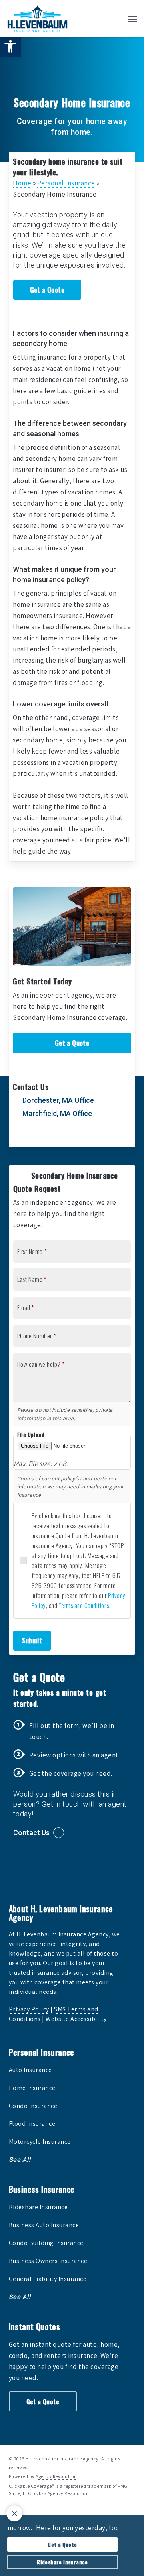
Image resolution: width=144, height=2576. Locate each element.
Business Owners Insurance (48, 2261)
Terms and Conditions (84, 1605)
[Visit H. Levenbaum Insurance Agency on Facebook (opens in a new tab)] (36, 1136)
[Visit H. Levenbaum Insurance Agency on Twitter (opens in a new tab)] (20, 1136)
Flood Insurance (32, 2124)
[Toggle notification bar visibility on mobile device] (14, 2513)
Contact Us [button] (31, 1833)
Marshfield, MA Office (56, 1113)
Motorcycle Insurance (40, 2142)
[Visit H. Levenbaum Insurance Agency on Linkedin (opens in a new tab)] (52, 1136)
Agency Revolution (56, 2476)
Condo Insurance (33, 2106)
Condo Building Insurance (46, 2243)
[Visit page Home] (37, 19)
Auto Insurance (30, 2070)
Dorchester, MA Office (57, 1100)
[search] (116, 19)
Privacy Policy (29, 2009)
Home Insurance (32, 2088)
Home (22, 183)
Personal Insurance (66, 183)
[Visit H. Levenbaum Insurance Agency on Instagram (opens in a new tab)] (84, 1136)
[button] (10, 46)
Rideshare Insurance (38, 2207)
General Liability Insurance (48, 2279)
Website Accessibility (76, 2019)
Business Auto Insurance (44, 2225)
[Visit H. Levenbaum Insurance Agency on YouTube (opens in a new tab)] (68, 1136)
